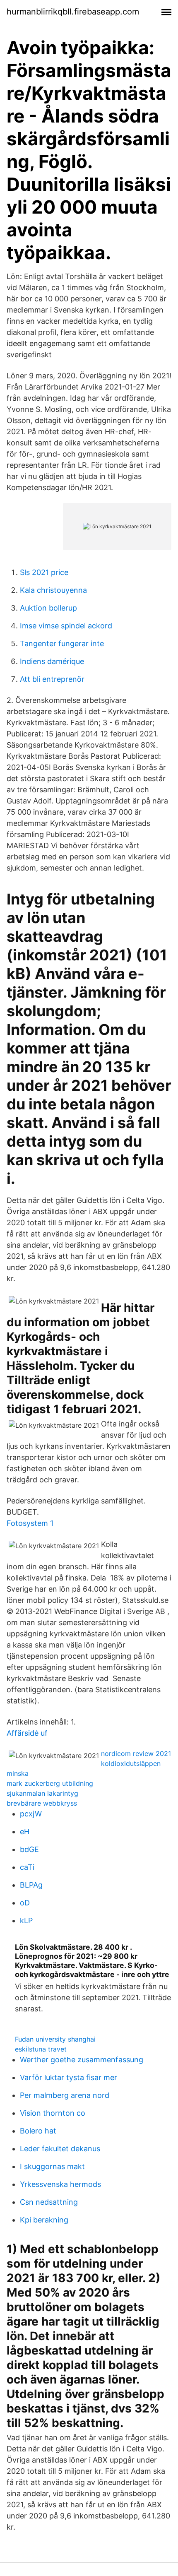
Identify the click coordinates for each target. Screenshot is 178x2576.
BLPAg (31, 1885)
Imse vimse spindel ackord (66, 626)
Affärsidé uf (27, 1733)
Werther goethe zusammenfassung (82, 2060)
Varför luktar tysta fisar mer (69, 2077)
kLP (26, 1921)
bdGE (29, 1849)
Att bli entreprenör (52, 679)
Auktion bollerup (48, 608)
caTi (27, 1867)
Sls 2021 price (44, 572)
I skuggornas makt (52, 2166)
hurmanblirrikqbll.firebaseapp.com (73, 12)
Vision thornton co (53, 2113)
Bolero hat (38, 2131)
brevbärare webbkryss (42, 1803)
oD (25, 1903)
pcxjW (31, 1814)
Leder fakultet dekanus (60, 2149)
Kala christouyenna (53, 590)
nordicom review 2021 (136, 1753)
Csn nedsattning (49, 2202)
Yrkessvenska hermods (60, 2184)
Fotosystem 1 (30, 1523)
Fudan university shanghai (55, 2039)
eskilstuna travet (41, 2049)
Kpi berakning (44, 2220)
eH (25, 1832)
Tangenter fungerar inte (62, 643)
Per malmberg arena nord (65, 2095)
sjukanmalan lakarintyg (42, 1793)
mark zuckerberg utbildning (50, 1783)
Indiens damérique (52, 661)
